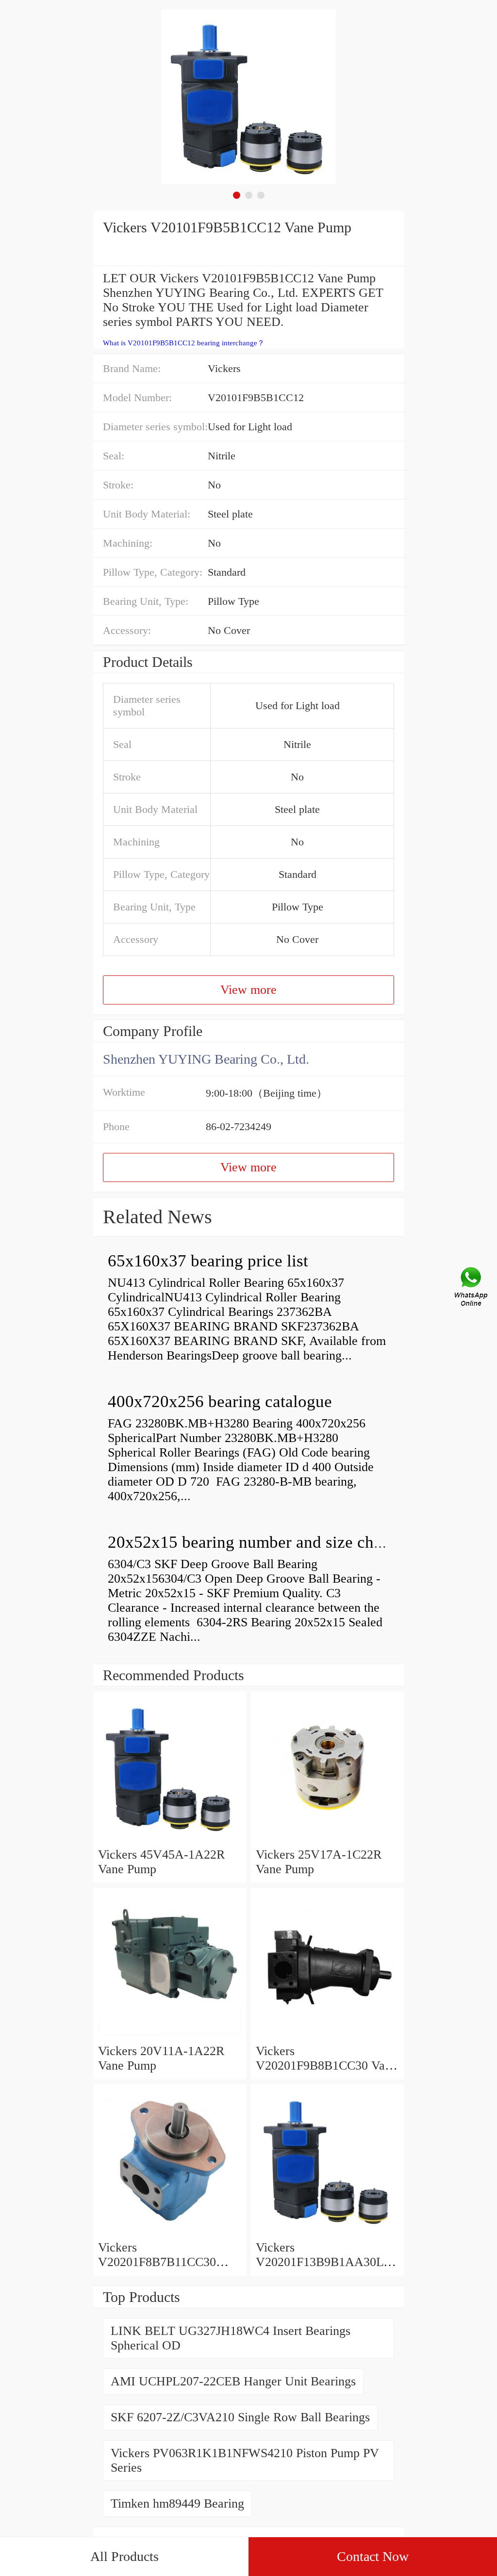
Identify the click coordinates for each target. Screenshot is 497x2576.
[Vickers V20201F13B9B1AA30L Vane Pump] (327, 2233)
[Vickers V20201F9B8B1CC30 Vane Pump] (327, 2036)
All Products (124, 2556)
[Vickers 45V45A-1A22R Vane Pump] (170, 1840)
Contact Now (373, 2556)
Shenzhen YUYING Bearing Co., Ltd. (206, 1059)
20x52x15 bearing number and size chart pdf (264, 1542)
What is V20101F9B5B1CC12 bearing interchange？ (184, 343)
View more (248, 990)
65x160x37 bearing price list (208, 1261)
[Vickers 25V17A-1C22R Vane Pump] (327, 1840)
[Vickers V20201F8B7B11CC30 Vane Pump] (170, 2233)
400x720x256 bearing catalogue (220, 1401)
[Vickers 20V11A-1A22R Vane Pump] (170, 2036)
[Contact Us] (472, 1288)
